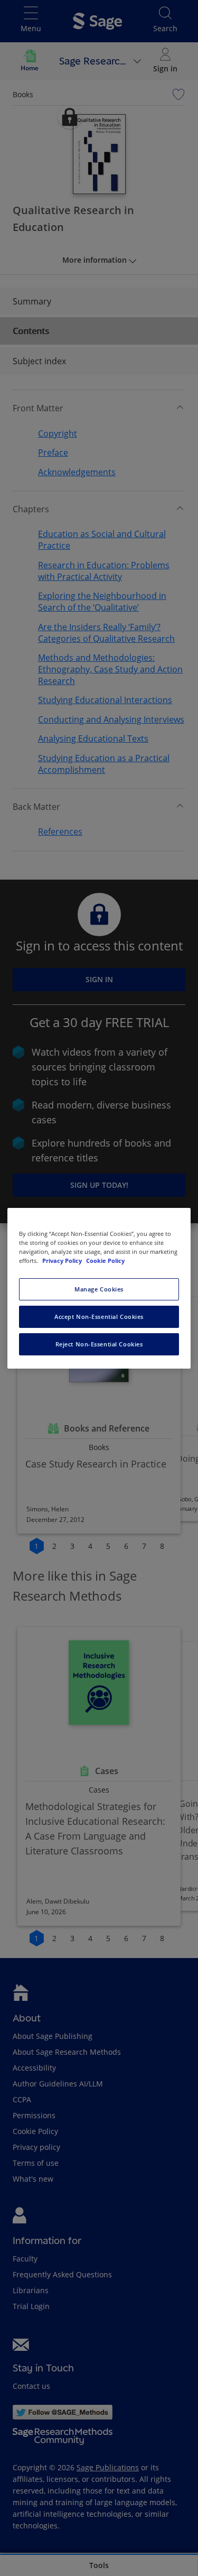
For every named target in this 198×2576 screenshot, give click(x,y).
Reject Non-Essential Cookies (99, 1344)
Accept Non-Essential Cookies (99, 1317)
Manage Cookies (99, 1289)
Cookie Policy (105, 1261)
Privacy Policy (63, 1261)
